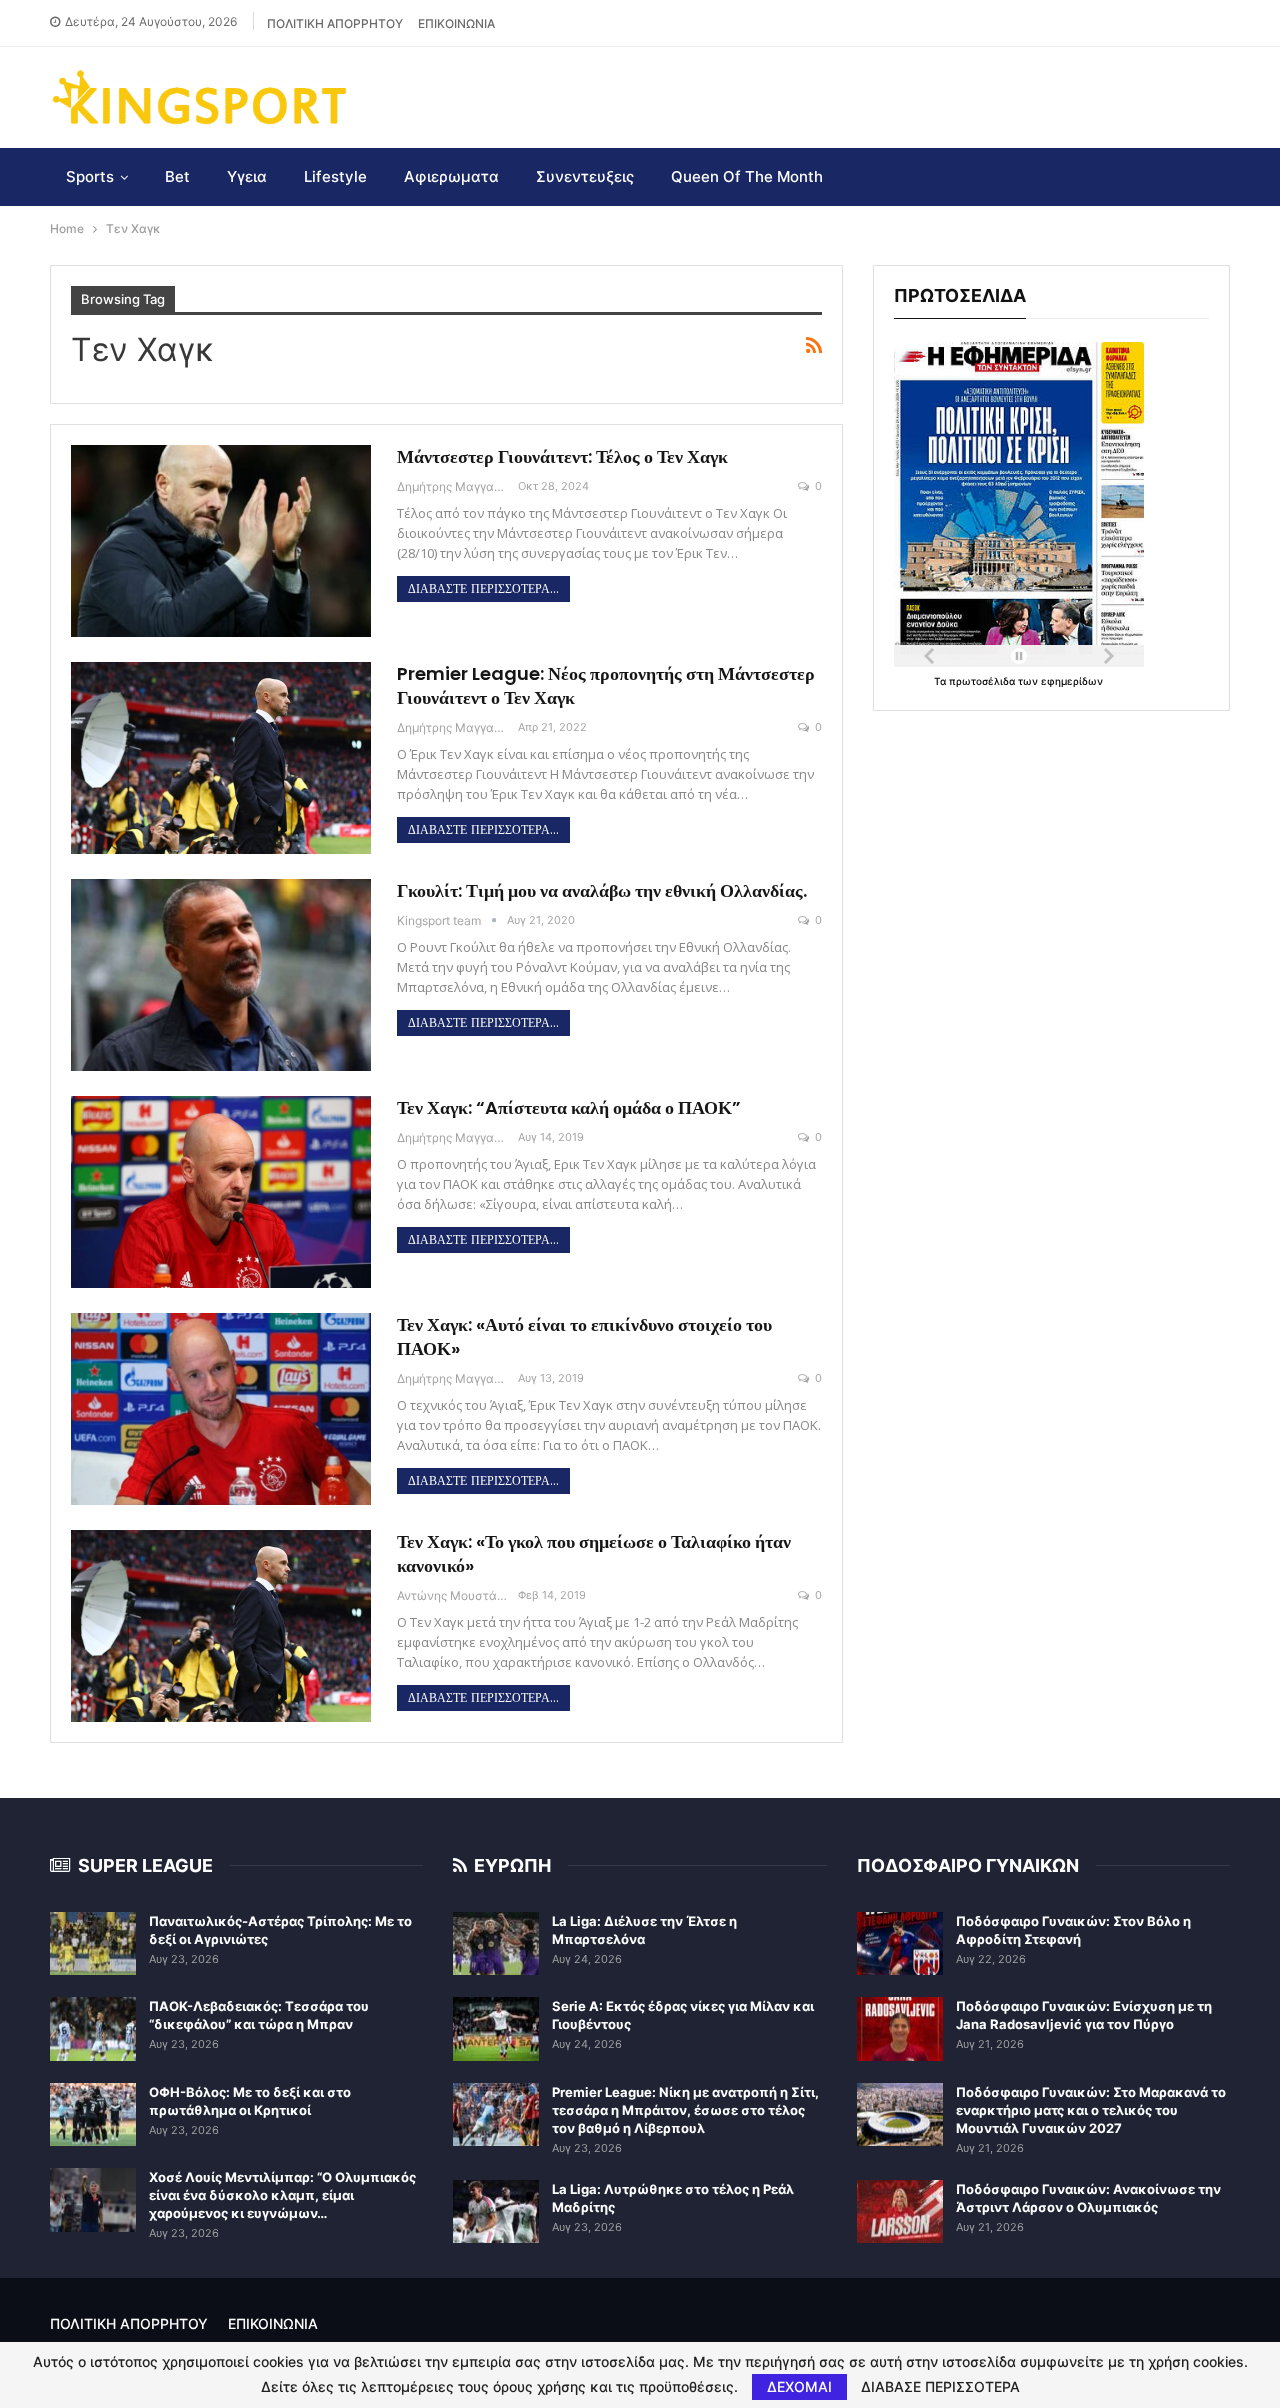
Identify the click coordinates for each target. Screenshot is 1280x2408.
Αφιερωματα (451, 176)
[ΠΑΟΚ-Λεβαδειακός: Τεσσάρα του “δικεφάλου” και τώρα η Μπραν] (93, 2029)
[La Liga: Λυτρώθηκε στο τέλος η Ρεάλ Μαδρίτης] (496, 2212)
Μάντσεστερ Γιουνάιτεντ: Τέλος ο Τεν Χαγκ (562, 456)
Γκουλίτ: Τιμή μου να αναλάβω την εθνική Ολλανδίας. (602, 890)
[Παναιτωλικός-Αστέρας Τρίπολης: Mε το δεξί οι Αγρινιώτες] (93, 1944)
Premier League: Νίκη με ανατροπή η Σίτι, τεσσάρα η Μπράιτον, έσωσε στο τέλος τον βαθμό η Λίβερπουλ (685, 2110)
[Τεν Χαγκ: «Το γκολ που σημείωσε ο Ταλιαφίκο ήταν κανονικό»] (221, 1626)
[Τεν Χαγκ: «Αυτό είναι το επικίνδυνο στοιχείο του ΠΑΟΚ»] (221, 1409)
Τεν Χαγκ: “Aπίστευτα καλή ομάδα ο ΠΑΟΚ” (569, 1107)
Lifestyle (335, 176)
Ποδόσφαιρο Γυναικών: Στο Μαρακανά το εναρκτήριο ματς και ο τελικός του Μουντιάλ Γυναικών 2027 (1091, 2110)
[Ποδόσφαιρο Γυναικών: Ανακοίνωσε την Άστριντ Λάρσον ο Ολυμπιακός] (900, 2212)
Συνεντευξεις (585, 176)
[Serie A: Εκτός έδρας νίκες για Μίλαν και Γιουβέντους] (496, 2029)
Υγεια (247, 176)
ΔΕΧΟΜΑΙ (799, 2386)
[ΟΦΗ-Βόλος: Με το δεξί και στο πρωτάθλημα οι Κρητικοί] (93, 2115)
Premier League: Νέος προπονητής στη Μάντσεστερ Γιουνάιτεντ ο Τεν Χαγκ (606, 685)
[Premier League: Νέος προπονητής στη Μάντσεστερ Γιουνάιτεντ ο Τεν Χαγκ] (221, 758)
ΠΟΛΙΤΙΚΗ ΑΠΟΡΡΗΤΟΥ (335, 23)
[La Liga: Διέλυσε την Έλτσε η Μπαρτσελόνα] (496, 1944)
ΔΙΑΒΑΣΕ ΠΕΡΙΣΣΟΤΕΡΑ (940, 2387)
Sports (90, 176)
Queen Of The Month (747, 176)
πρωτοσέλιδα (983, 681)
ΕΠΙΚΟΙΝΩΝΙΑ (456, 23)
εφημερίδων (1072, 681)
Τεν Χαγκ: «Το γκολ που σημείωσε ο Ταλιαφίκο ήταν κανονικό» (594, 1553)
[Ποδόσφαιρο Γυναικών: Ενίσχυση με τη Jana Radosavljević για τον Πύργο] (900, 2029)
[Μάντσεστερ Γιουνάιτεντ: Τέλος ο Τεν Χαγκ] (221, 541)
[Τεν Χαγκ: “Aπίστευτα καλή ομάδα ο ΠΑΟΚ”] (221, 1192)
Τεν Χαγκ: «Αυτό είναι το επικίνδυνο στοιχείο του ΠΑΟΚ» (584, 1336)
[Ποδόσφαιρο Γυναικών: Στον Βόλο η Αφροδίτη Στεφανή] (900, 1944)
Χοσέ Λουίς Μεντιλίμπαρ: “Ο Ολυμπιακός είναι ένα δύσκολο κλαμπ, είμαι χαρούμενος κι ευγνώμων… (282, 2195)
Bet (177, 176)
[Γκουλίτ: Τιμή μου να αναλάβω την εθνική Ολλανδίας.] (221, 975)
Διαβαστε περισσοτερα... (483, 589)
